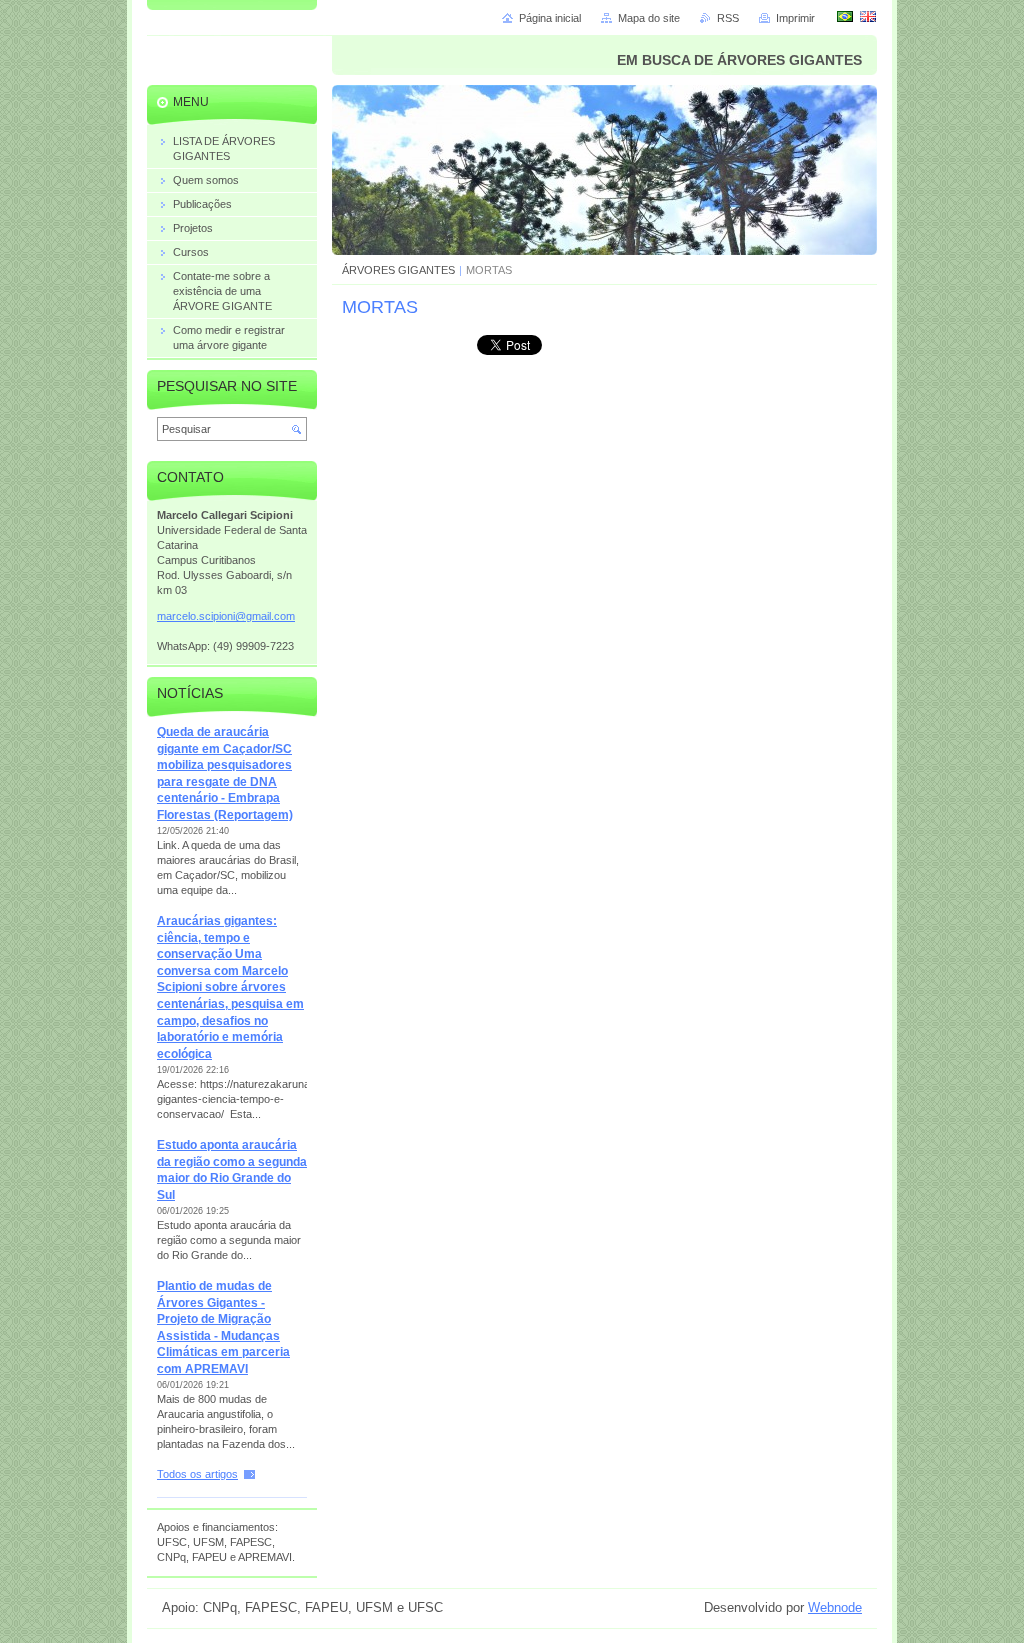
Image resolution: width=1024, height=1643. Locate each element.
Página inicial (550, 18)
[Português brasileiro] (845, 16)
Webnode (835, 1607)
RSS (728, 18)
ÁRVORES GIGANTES (398, 270)
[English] (868, 16)
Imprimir (795, 18)
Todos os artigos (197, 1474)
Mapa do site (649, 18)
